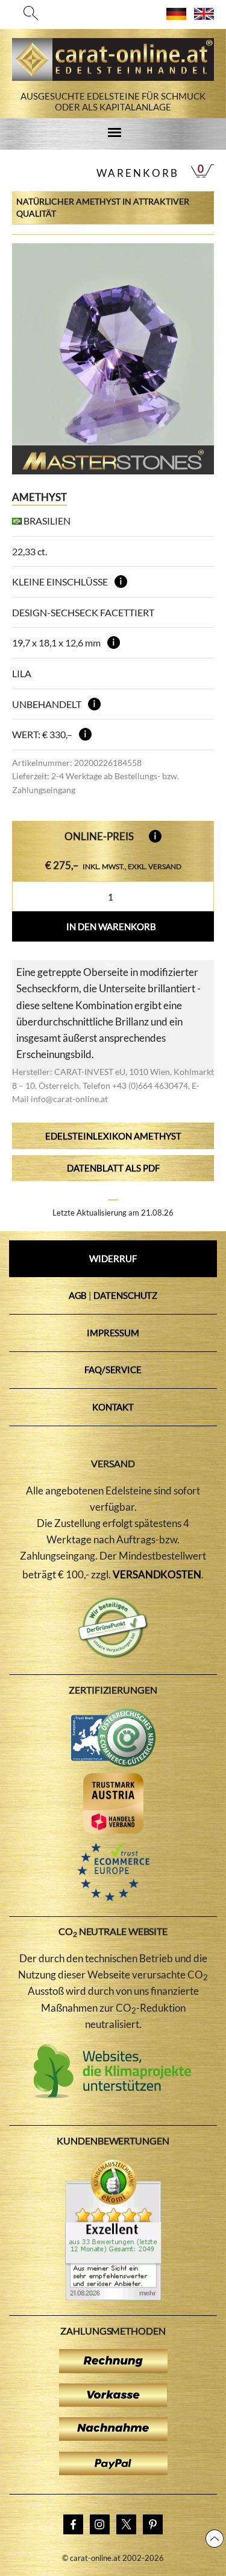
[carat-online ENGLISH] (204, 16)
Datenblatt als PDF (113, 1168)
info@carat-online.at (69, 1099)
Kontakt (113, 1407)
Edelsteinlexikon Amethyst (113, 1136)
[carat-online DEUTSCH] (176, 16)
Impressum (113, 1333)
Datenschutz (125, 1295)
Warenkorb (138, 173)
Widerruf (113, 1258)
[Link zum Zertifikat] (113, 2297)
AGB (78, 1295)
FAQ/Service (113, 1369)
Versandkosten (157, 1574)
